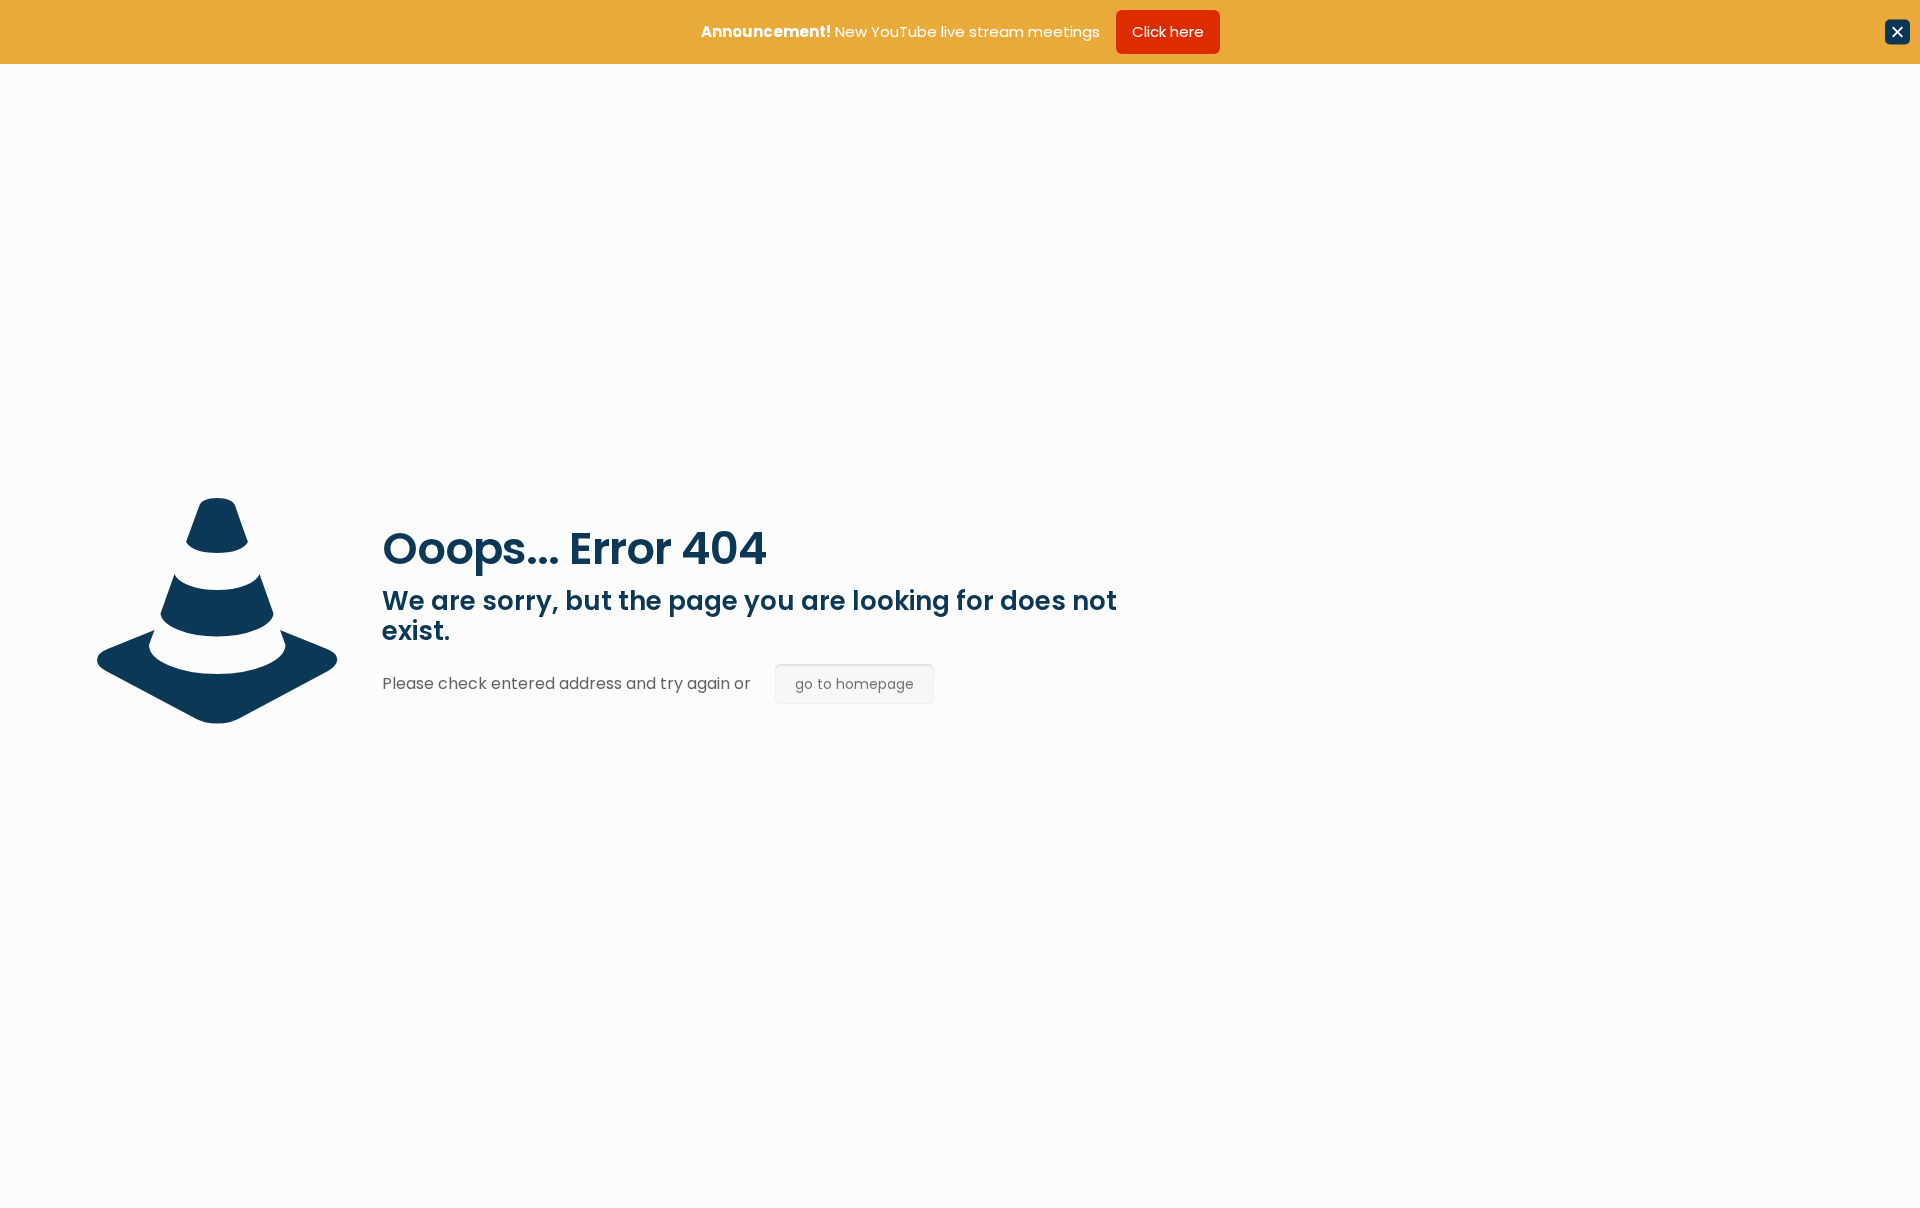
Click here (1168, 31)
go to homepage (854, 684)
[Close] (1897, 32)
